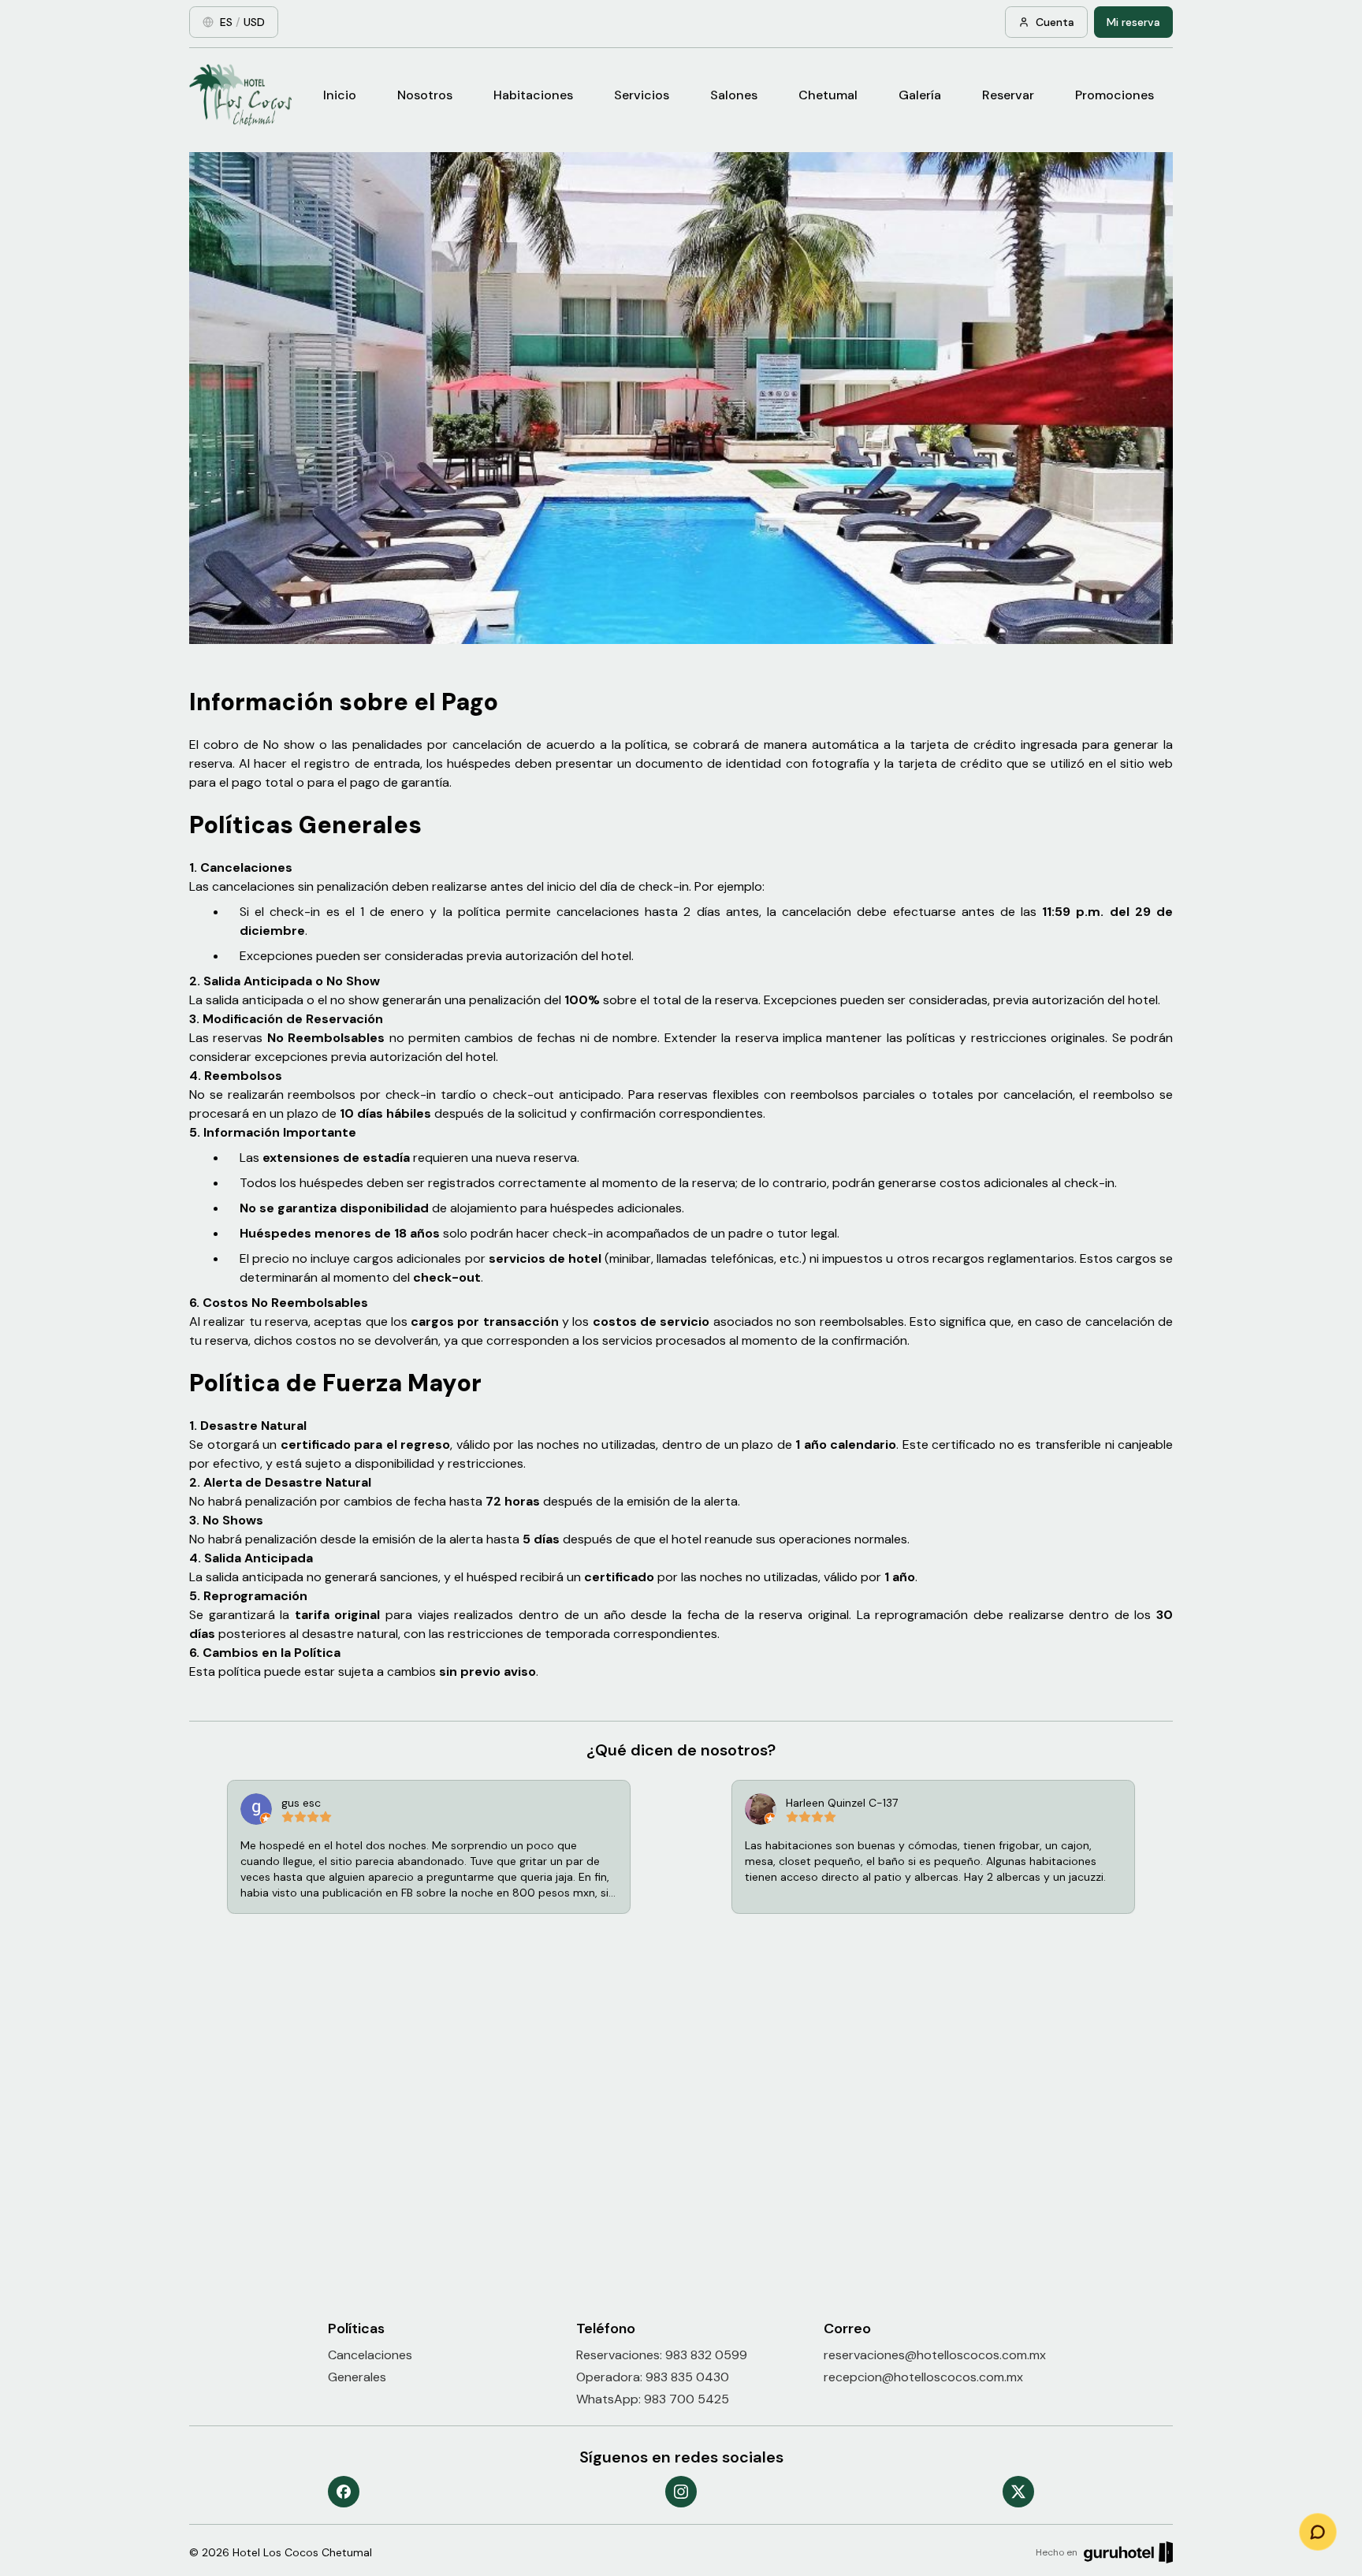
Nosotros (425, 95)
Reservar (1008, 95)
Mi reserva (1133, 22)
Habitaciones (533, 95)
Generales (357, 2377)
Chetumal (828, 95)
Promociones (1115, 95)
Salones (734, 95)
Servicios (642, 95)
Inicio (340, 95)
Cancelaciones (370, 2355)
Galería (920, 95)
